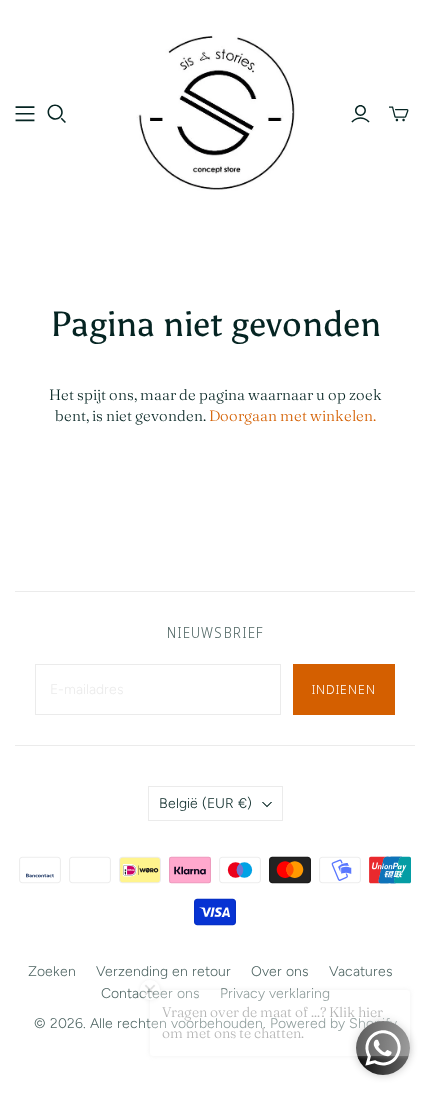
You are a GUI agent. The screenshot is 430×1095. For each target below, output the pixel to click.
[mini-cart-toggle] (399, 114)
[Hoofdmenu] (25, 114)
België (205, 803)
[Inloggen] (360, 114)
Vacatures (361, 971)
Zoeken (52, 971)
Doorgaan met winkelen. (292, 415)
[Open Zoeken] (57, 114)
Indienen (344, 689)
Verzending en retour (163, 971)
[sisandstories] (215, 110)
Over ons (280, 971)
